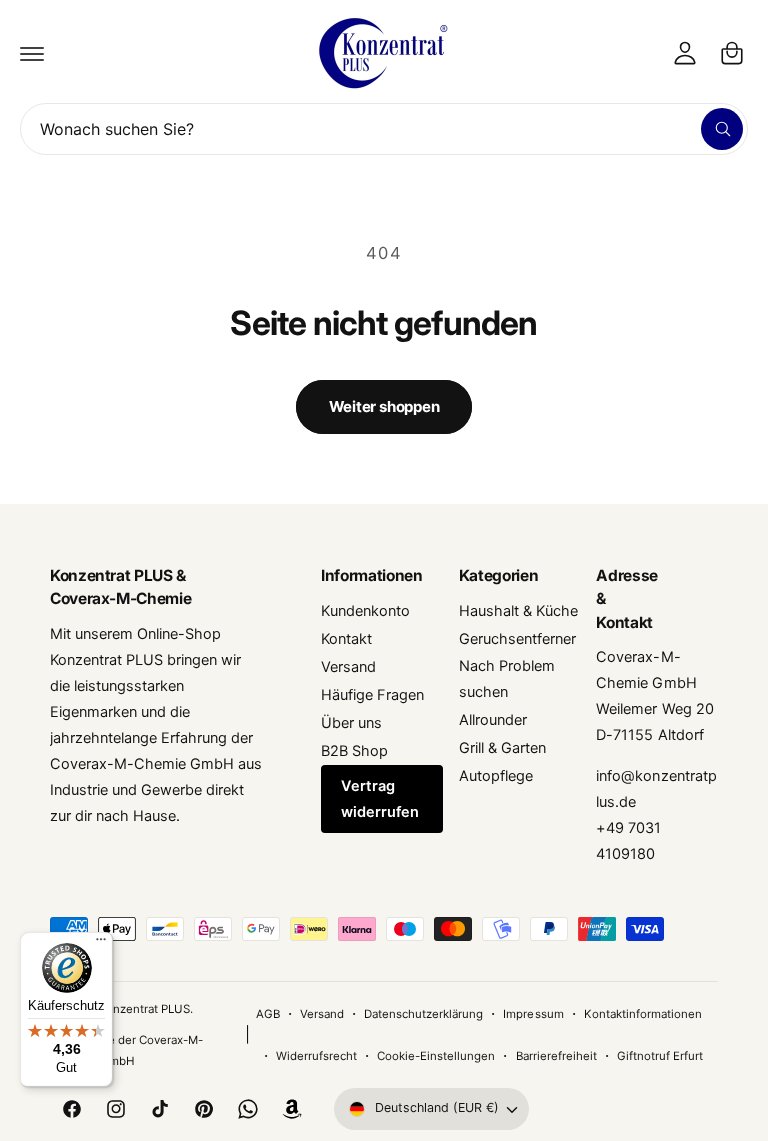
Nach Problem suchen (507, 679)
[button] (32, 53)
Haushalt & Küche (518, 611)
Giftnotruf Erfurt (660, 1056)
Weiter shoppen (384, 406)
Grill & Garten (502, 748)
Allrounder (493, 720)
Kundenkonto (365, 611)
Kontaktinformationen (643, 1014)
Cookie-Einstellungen (436, 1056)
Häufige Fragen (372, 695)
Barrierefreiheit (556, 1056)
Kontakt (346, 639)
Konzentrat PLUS (144, 1009)
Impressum (533, 1014)
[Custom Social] (292, 1109)
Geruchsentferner (517, 639)
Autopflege (496, 776)
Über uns (351, 723)
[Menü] (101, 944)
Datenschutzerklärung (423, 1014)
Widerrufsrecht (316, 1056)
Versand (348, 667)
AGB (268, 1014)
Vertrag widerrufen (380, 799)
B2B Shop (354, 751)
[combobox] (384, 129)
